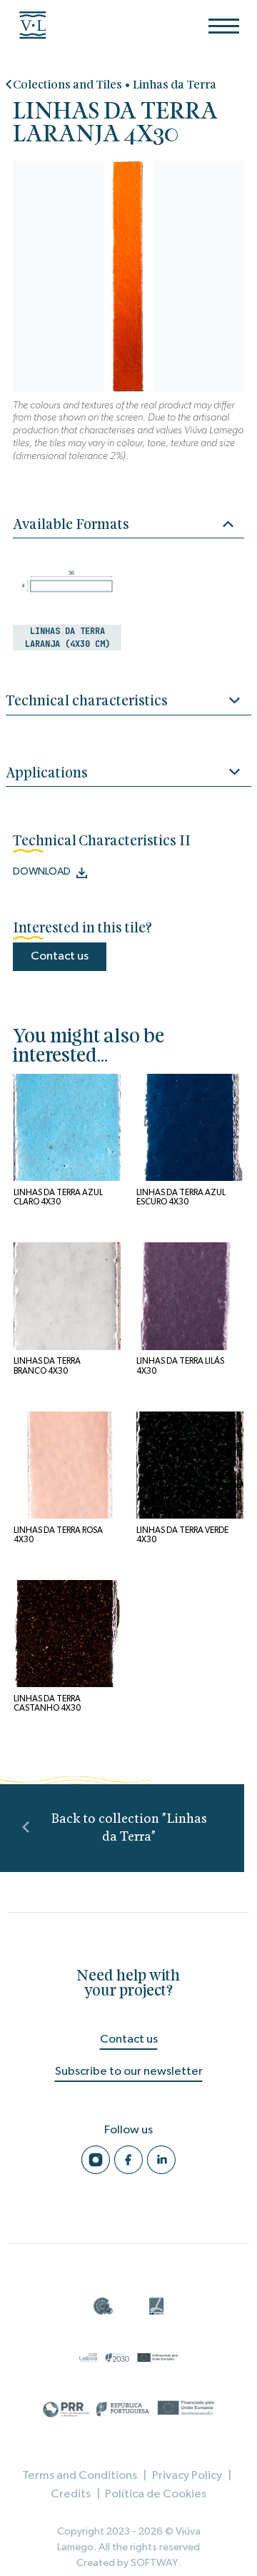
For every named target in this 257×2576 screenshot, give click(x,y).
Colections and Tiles (67, 85)
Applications (47, 774)
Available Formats (71, 525)
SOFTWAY (155, 2563)
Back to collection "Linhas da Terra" (129, 1828)
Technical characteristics (87, 701)
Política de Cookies (156, 2494)
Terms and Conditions (80, 2475)
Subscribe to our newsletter (129, 2071)
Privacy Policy (187, 2475)
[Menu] (224, 26)
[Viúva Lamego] (39, 25)
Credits (71, 2494)
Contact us (60, 956)
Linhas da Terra (175, 85)
